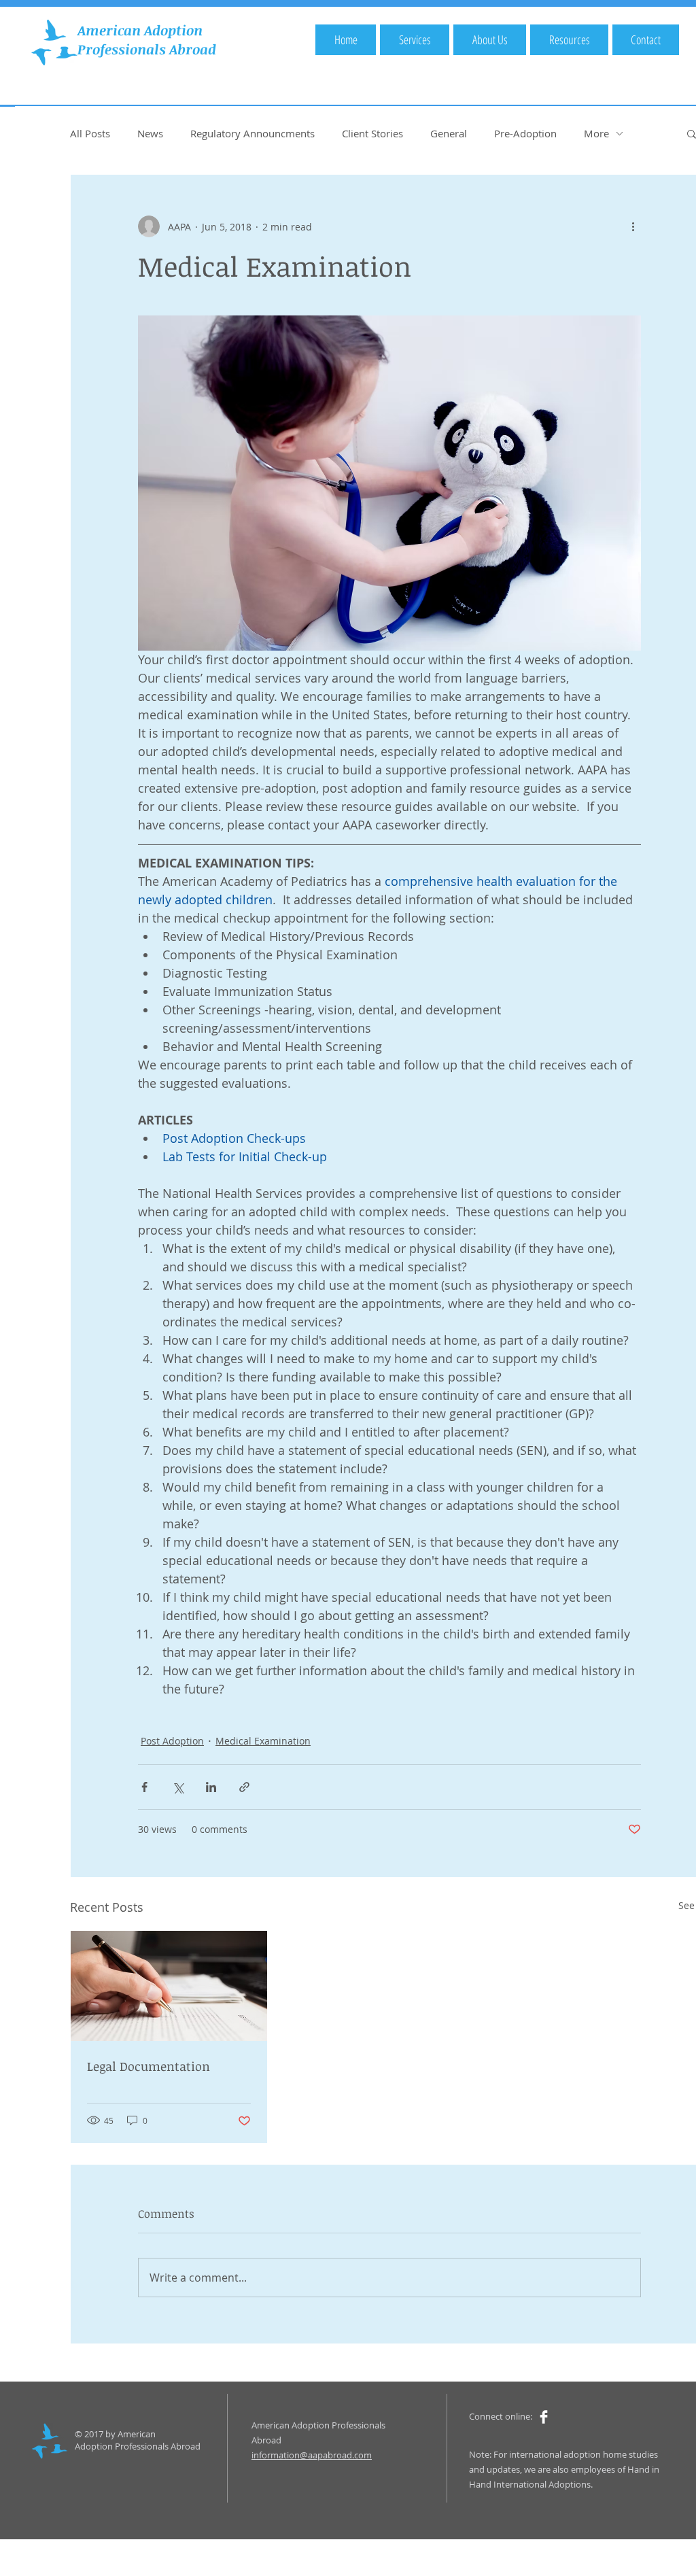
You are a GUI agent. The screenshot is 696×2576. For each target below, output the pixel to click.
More (596, 133)
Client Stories (372, 133)
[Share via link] (244, 1787)
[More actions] (633, 226)
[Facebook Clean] (544, 2417)
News (150, 133)
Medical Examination (263, 1741)
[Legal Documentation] (169, 1986)
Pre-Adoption (525, 133)
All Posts (90, 133)
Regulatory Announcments (253, 133)
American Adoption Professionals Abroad (147, 39)
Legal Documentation (149, 2066)
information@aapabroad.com (312, 2455)
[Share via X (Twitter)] (178, 1787)
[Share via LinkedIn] (211, 1787)
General (449, 133)
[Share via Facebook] (144, 1787)
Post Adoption (172, 1741)
